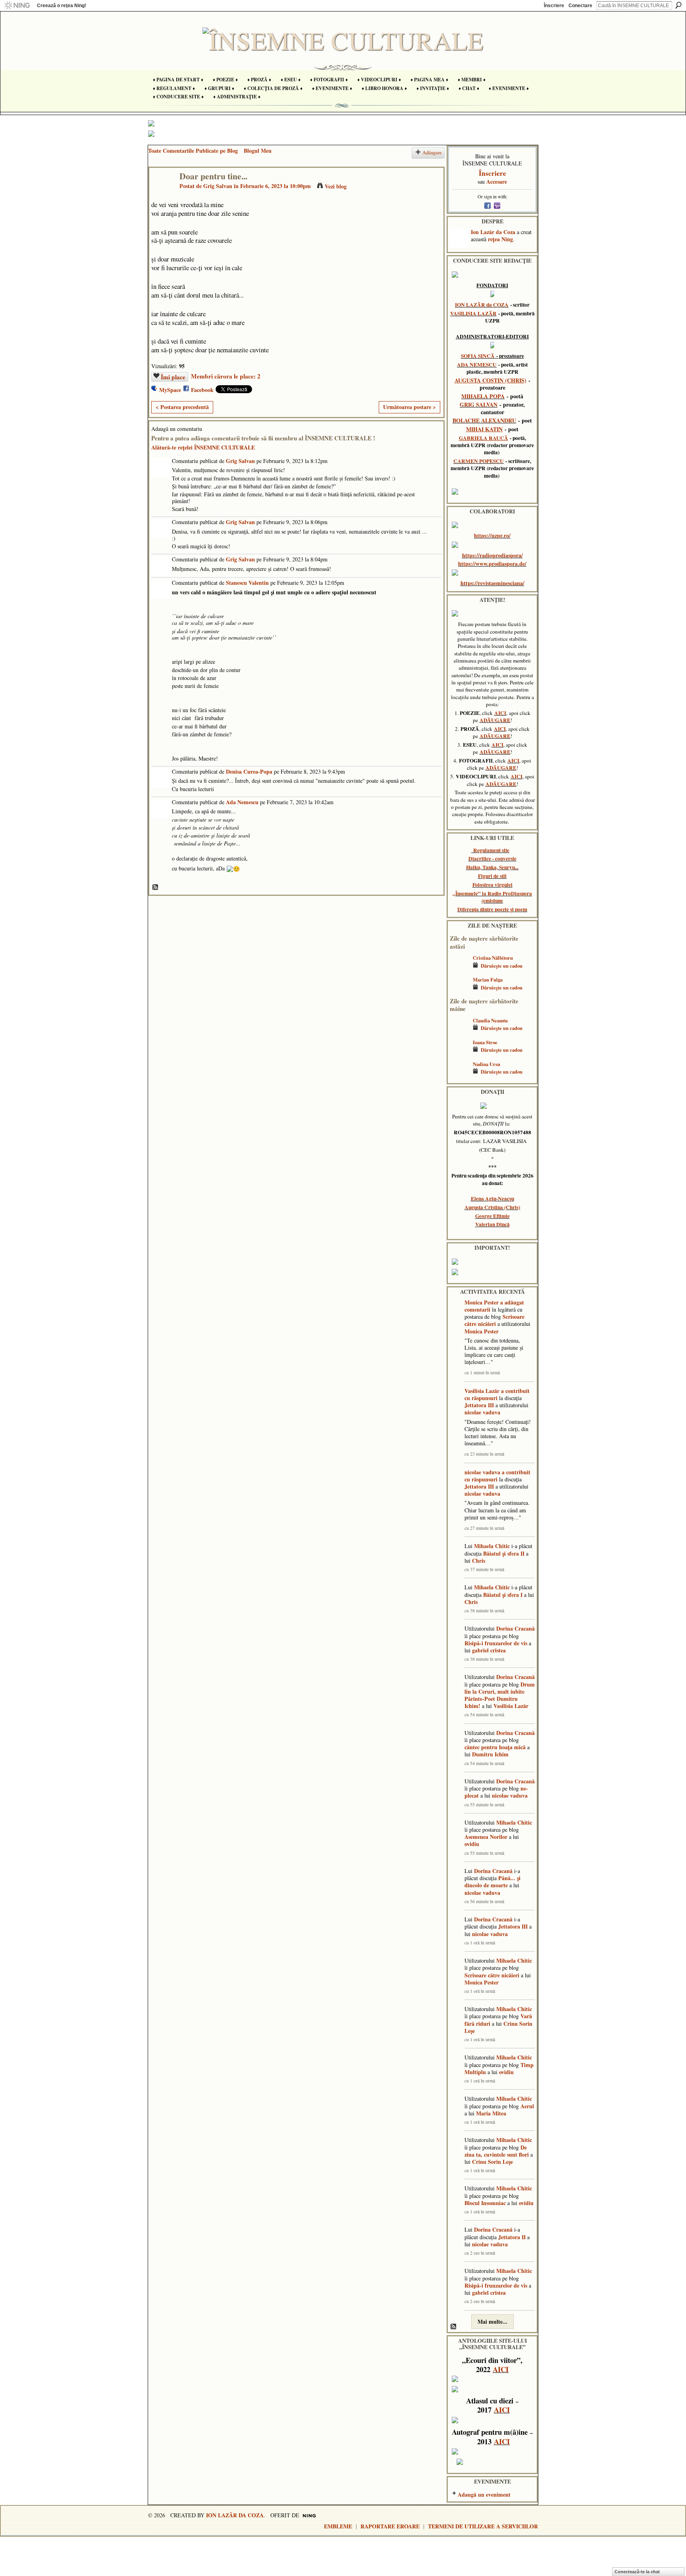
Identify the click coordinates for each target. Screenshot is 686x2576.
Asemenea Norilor (486, 1837)
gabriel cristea (489, 1650)
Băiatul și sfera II (504, 1553)
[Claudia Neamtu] (459, 1032)
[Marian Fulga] (459, 991)
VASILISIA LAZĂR (473, 313)
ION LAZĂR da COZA (482, 305)
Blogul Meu (258, 151)
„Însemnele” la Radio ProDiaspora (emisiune (492, 897)
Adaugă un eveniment (484, 2494)
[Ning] (17, 6)
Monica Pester (482, 1302)
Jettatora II (512, 2237)
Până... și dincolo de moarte (492, 1882)
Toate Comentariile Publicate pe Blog (193, 151)
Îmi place (173, 377)
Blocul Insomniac (485, 2203)
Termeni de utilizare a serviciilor (483, 2526)
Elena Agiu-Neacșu (492, 1199)
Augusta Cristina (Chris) (492, 1207)
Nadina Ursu (487, 1064)
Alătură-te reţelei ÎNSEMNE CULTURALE (203, 447)
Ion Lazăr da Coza (493, 232)
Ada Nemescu (242, 802)
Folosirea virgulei (492, 885)
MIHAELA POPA (483, 396)
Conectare (580, 6)
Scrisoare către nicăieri (494, 1320)
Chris (479, 1561)
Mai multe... (492, 2321)
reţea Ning (500, 239)
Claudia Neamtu (490, 1020)
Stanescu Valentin (247, 583)
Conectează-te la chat (637, 2572)
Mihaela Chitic (492, 1546)
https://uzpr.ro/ (492, 535)
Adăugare (432, 153)
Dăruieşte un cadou (502, 966)
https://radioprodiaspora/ (492, 555)
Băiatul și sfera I (503, 1595)
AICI (500, 713)
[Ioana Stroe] (459, 1054)
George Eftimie (492, 1216)
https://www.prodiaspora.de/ (492, 564)
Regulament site (491, 850)
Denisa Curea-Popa (249, 771)
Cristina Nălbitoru (493, 958)
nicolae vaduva (482, 1412)
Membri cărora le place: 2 (226, 376)
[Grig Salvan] (162, 193)
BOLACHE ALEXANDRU (484, 420)
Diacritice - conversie (492, 859)
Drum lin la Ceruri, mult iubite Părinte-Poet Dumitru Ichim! (500, 1695)
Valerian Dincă (492, 1224)
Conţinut (156, 887)
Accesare (497, 182)
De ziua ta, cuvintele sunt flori (497, 2151)
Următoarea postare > (409, 407)
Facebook (202, 390)
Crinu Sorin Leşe (492, 2162)
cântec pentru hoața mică (495, 1747)
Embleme (338, 2526)
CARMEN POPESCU (479, 461)
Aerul (527, 2106)
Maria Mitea (491, 2113)
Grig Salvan (218, 186)
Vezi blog (336, 186)
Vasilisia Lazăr (482, 1391)
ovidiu (472, 1844)
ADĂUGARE (495, 720)
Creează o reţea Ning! (62, 6)
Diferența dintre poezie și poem (492, 909)
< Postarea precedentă (182, 407)
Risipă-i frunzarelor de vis (496, 1643)
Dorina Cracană (515, 1628)
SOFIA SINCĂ (478, 356)
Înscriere (554, 6)
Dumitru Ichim (490, 1754)
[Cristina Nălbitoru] (459, 969)
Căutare (678, 5)
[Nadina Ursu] (459, 1076)
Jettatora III (479, 1405)
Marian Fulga (488, 980)
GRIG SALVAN (479, 404)
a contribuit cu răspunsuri (497, 1394)
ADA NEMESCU (477, 365)
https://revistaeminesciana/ (492, 583)
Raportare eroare (390, 2526)
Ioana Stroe (485, 1042)
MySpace (170, 390)
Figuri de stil (492, 876)
